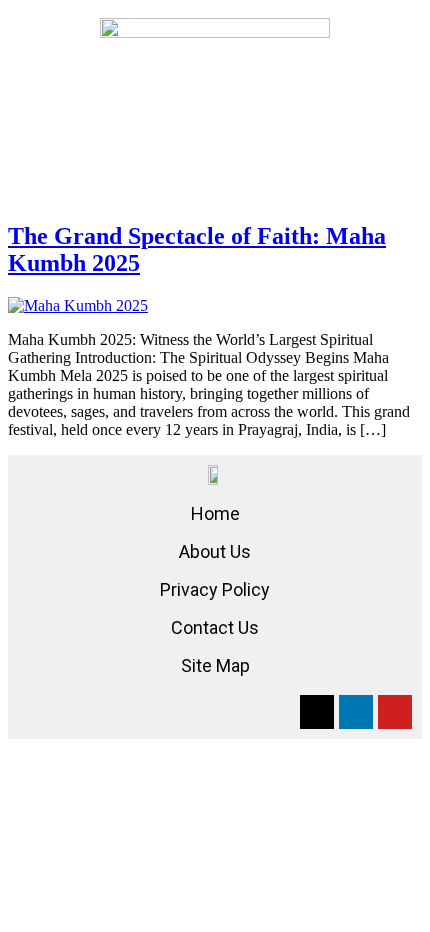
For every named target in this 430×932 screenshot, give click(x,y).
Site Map (215, 665)
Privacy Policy (215, 589)
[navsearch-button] (215, 77)
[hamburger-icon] (45, 73)
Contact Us (215, 627)
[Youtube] (395, 712)
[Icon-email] (317, 712)
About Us (215, 551)
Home (215, 513)
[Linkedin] (356, 712)
